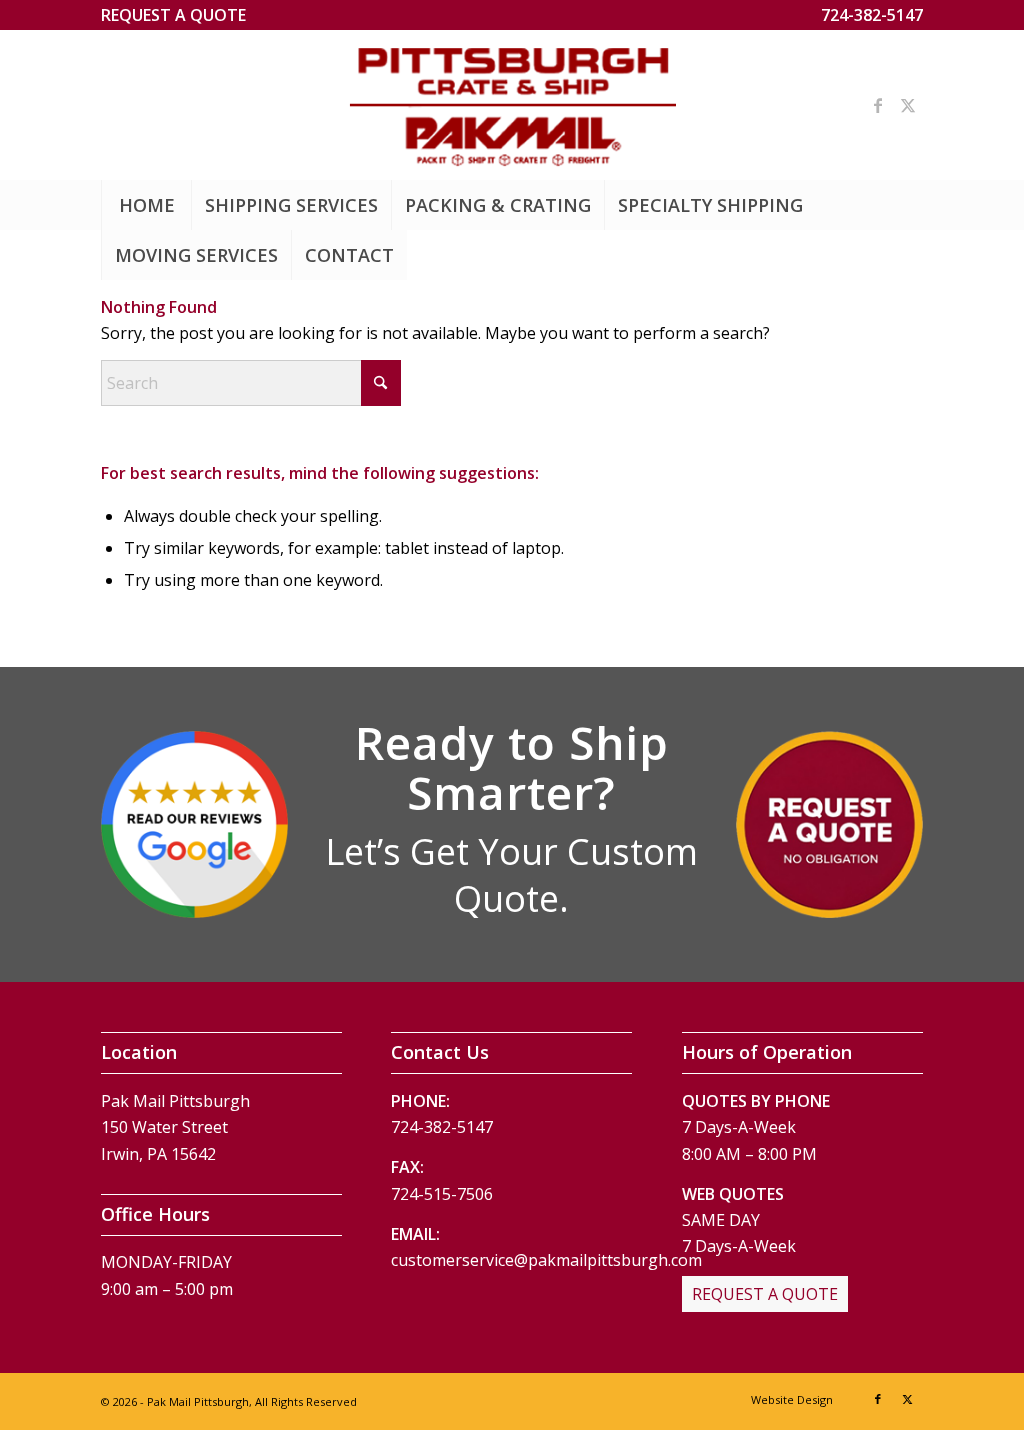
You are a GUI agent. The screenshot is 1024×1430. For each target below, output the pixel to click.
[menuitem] (173, 15)
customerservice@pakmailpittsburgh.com (546, 1260)
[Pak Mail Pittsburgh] (512, 105)
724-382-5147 (872, 15)
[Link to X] (908, 105)
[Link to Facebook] (878, 105)
